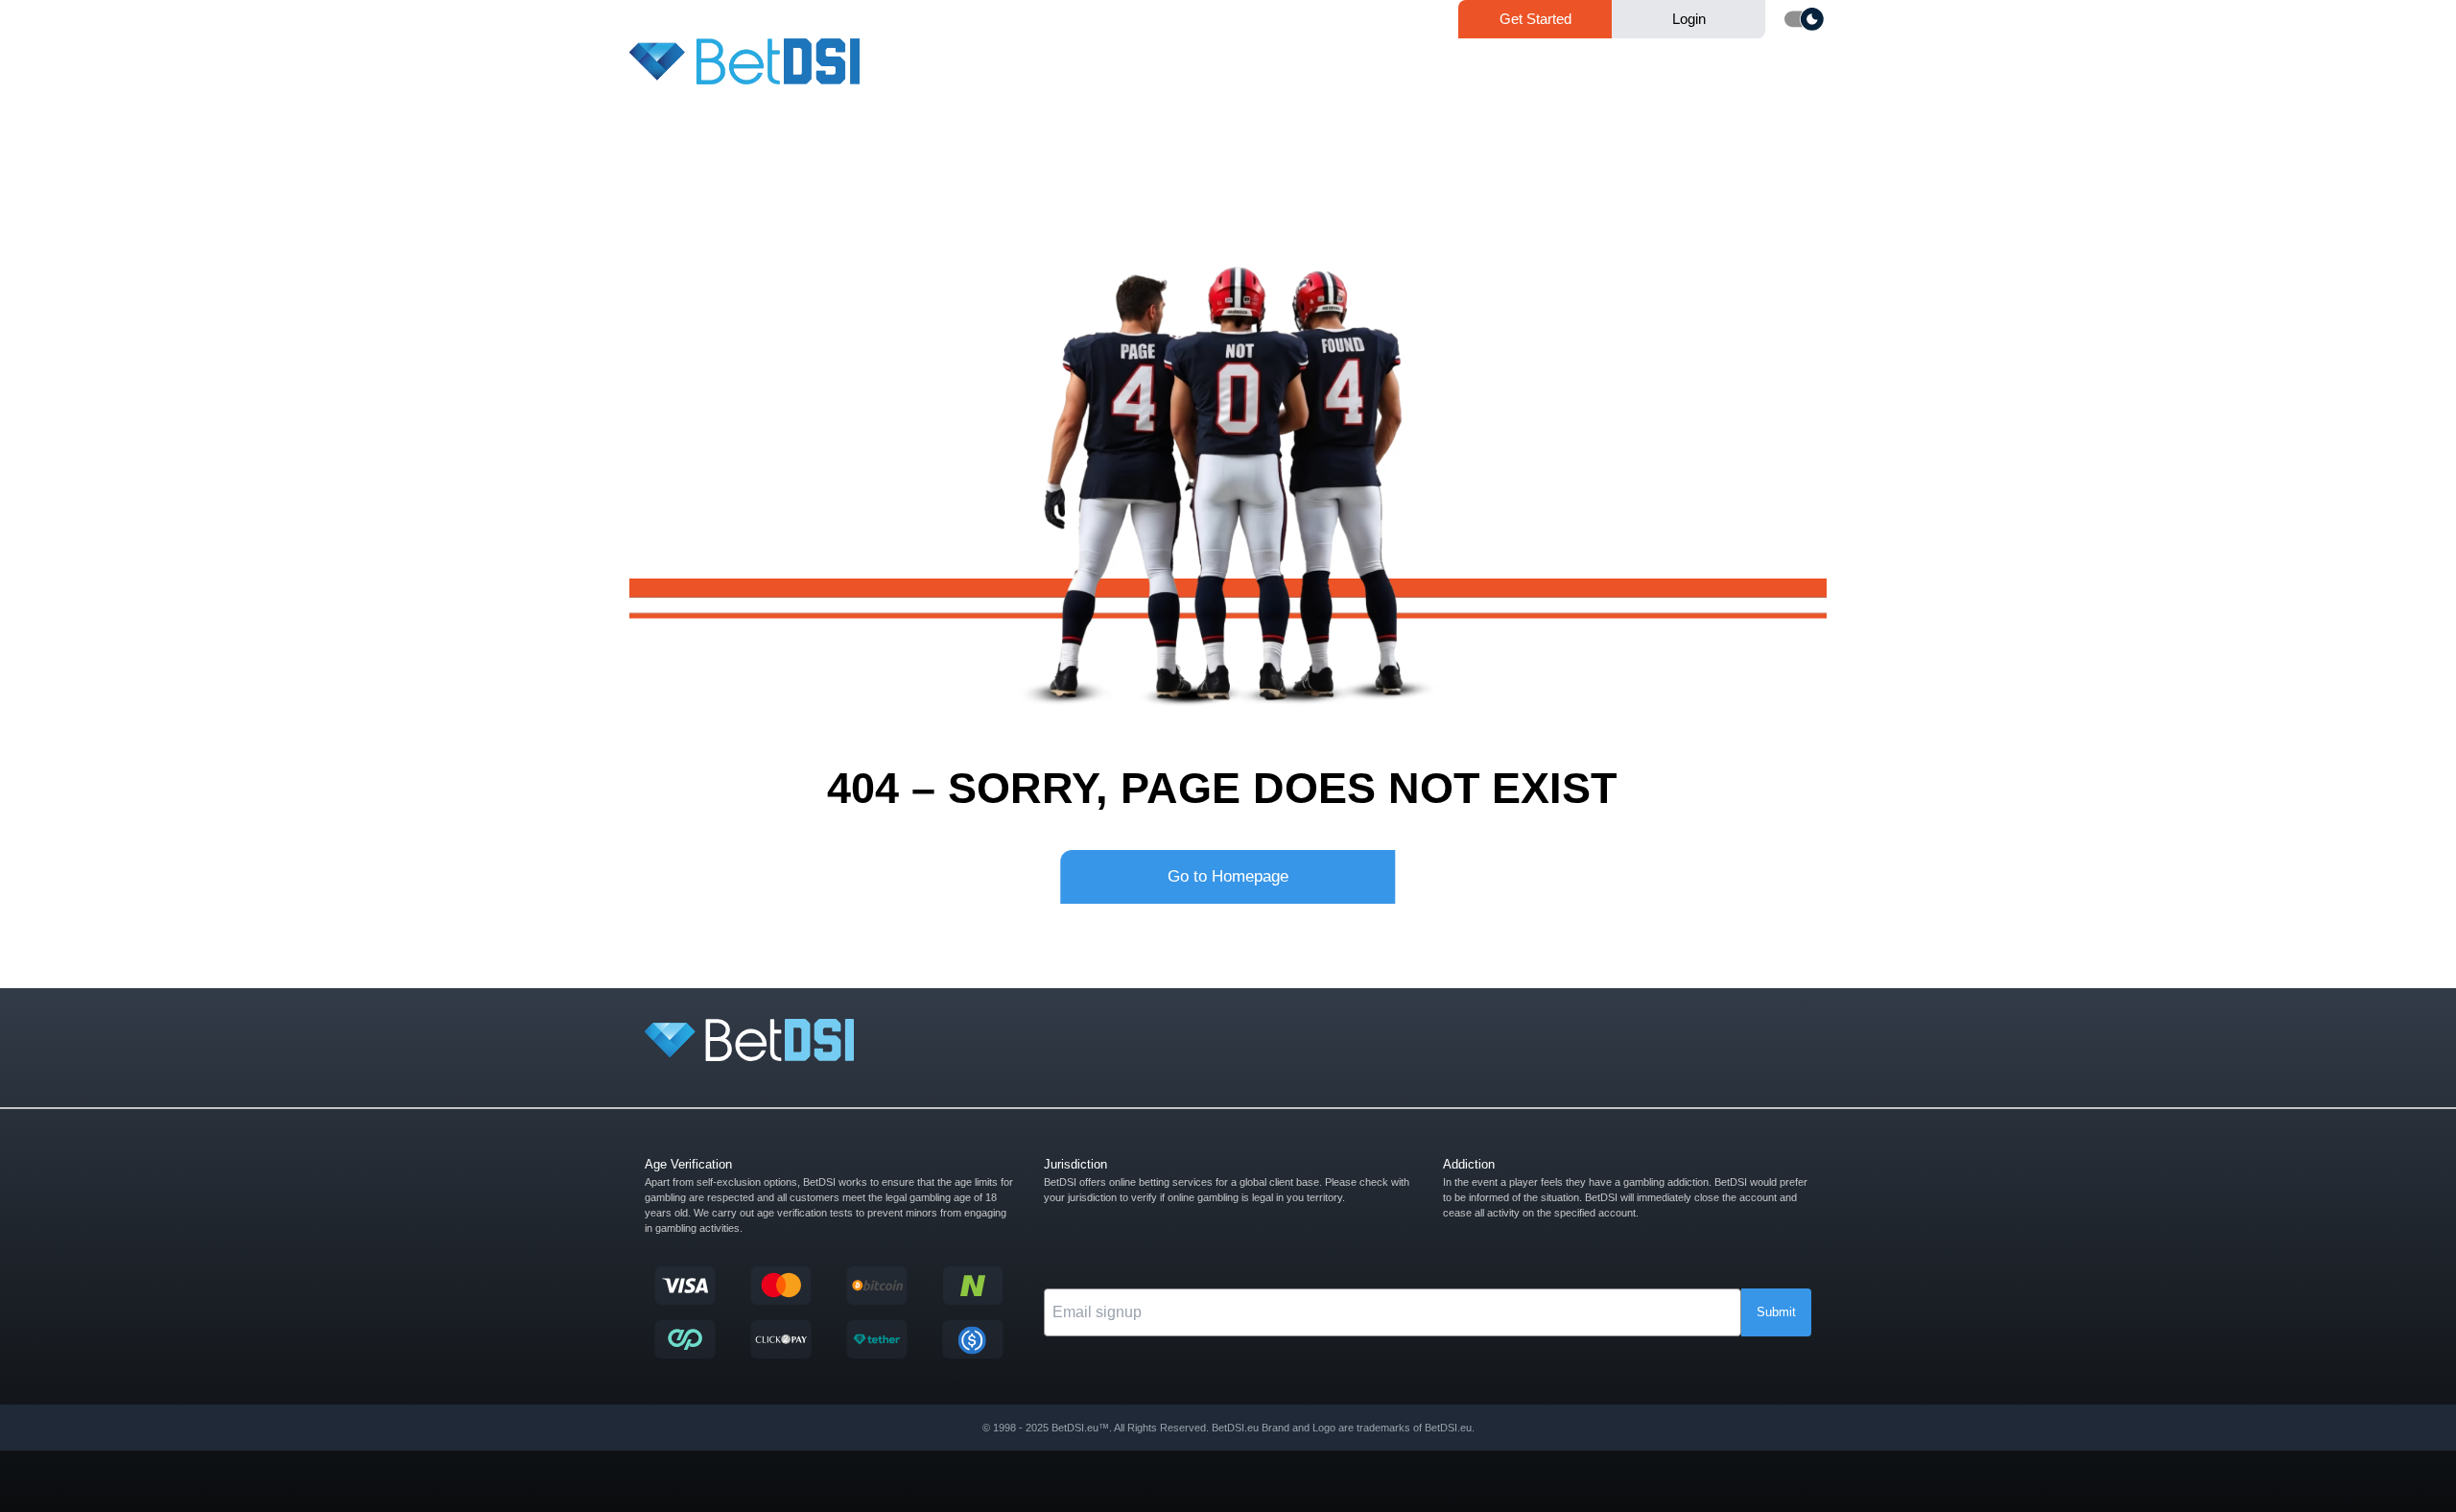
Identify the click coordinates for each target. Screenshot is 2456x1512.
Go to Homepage (1228, 876)
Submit (1776, 1312)
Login (1689, 19)
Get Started (1535, 19)
